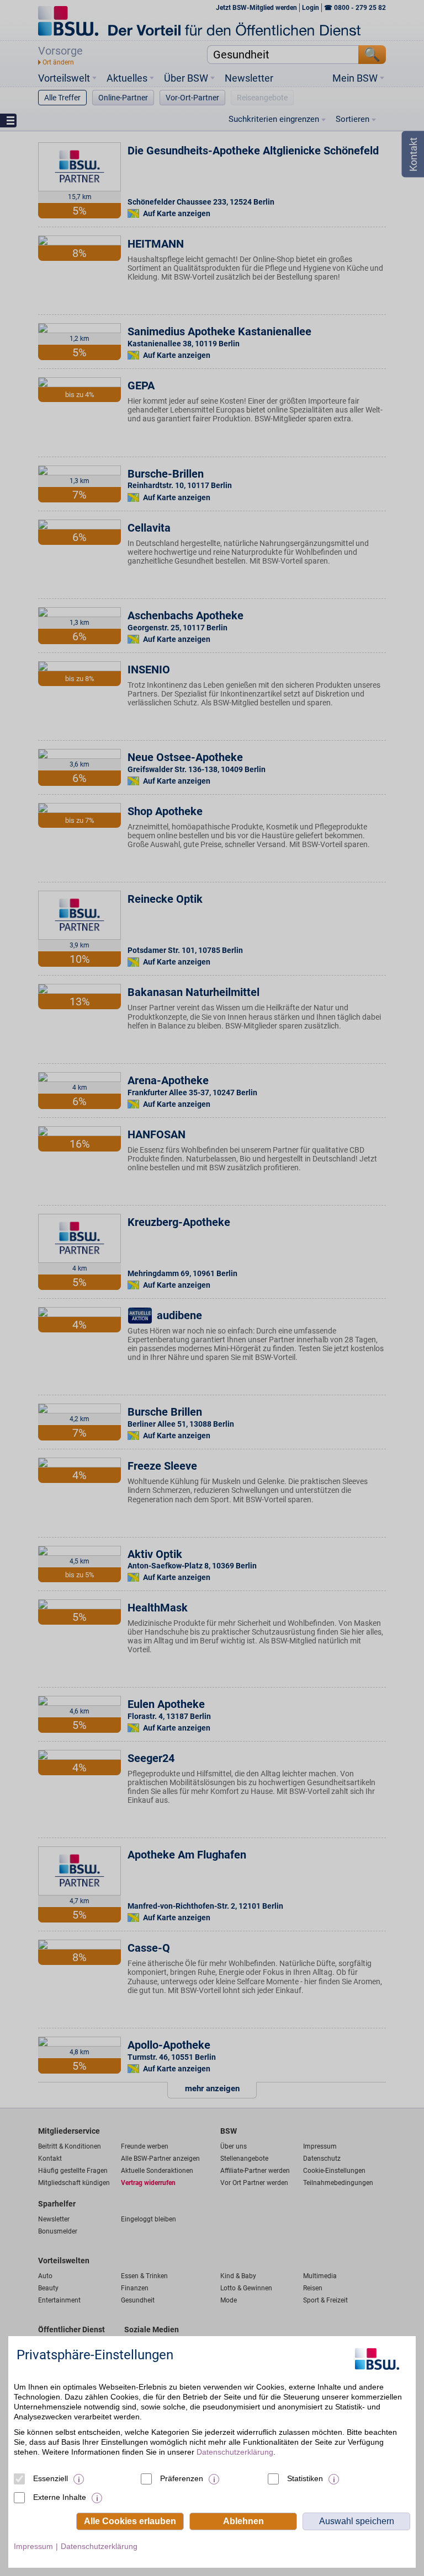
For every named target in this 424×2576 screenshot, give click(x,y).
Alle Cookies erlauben (130, 2521)
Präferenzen (182, 2478)
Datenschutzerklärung (235, 2452)
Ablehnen (243, 2521)
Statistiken (305, 2478)
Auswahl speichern (357, 2521)
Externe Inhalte (60, 2497)
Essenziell (51, 2478)
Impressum (33, 2546)
